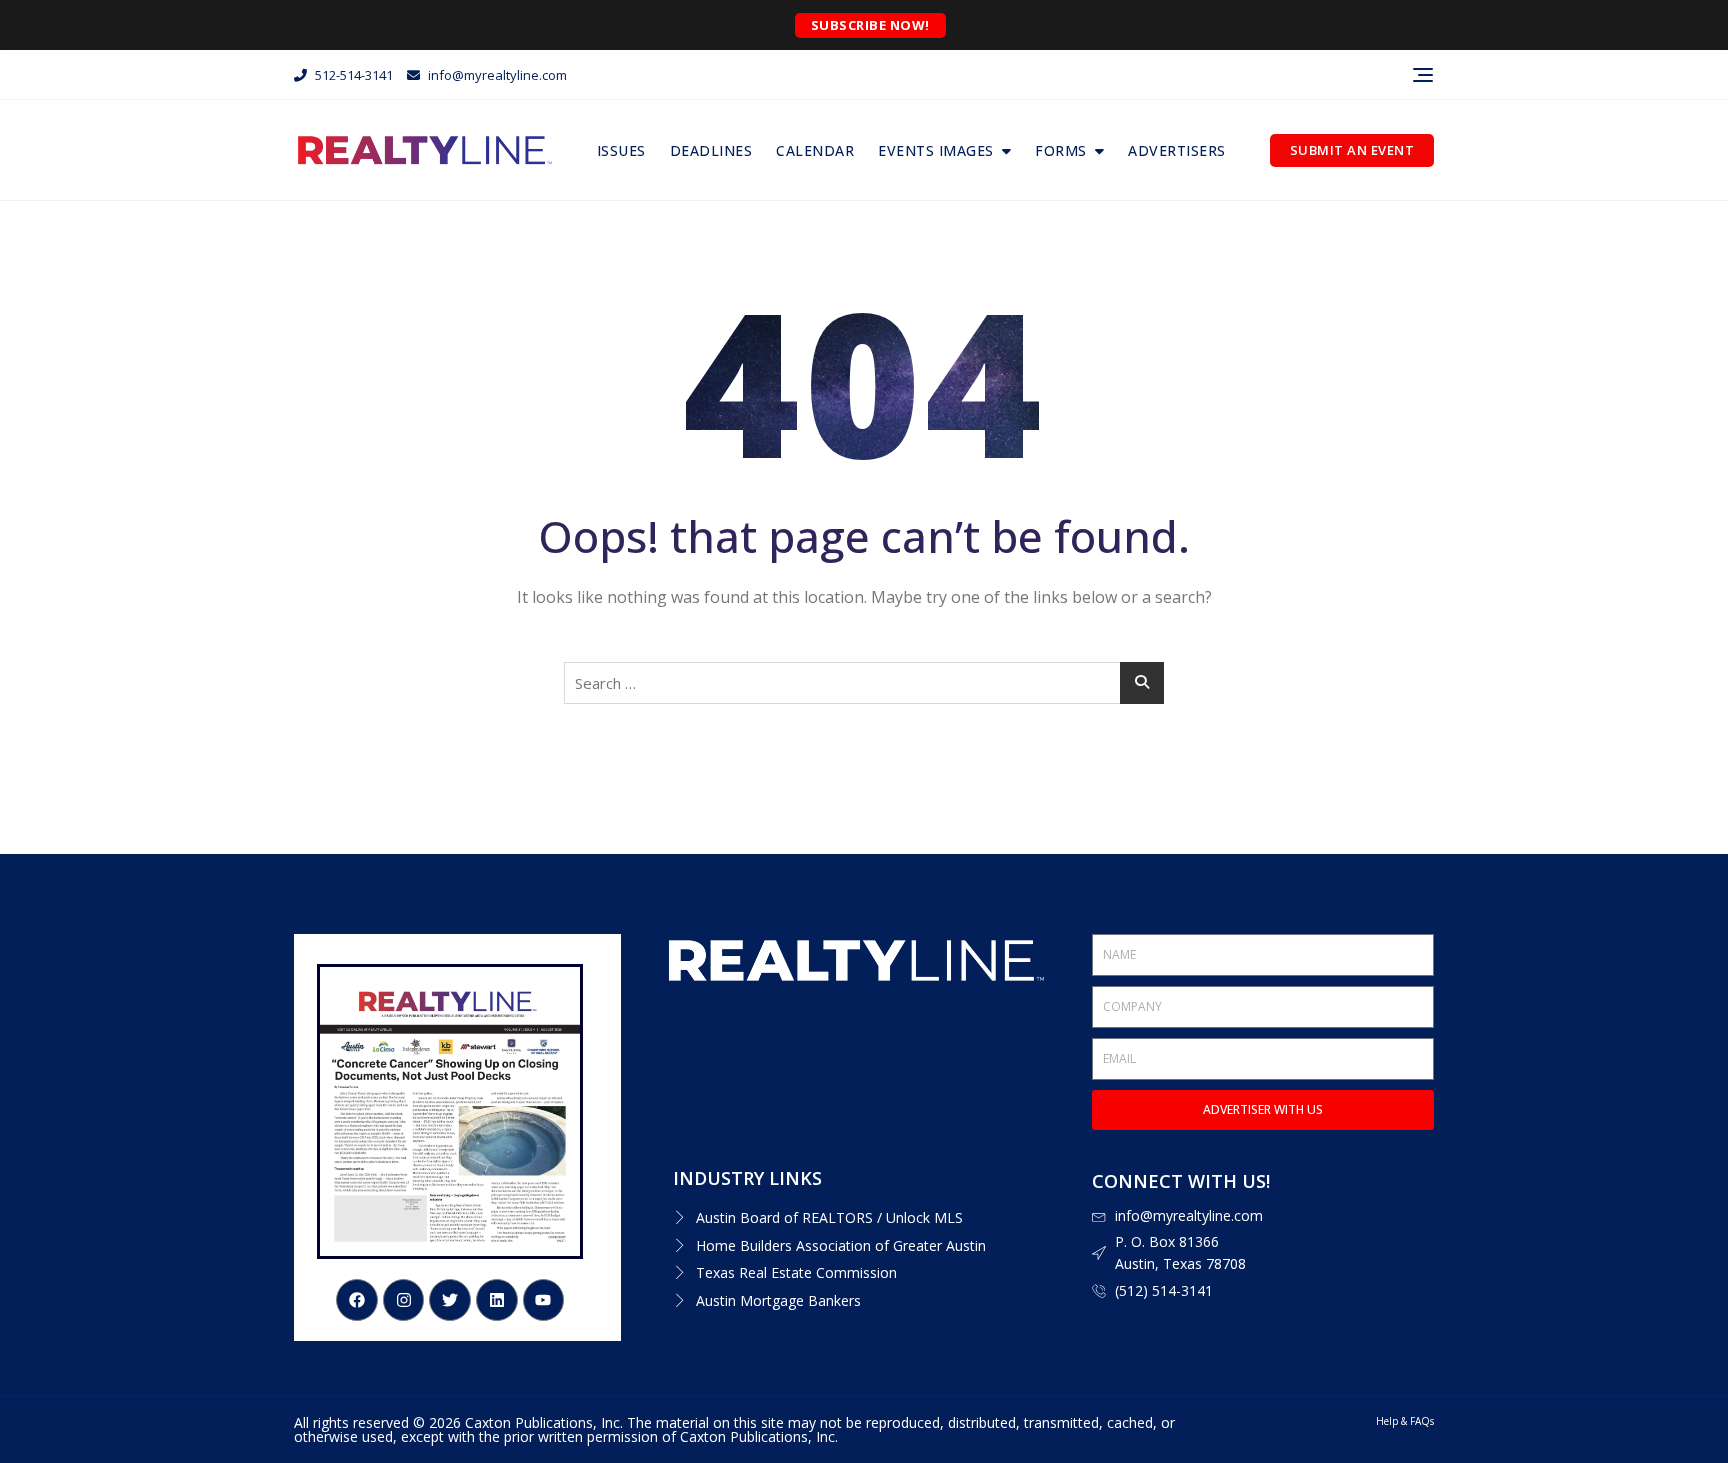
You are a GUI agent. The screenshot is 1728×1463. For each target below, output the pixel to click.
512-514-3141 (352, 75)
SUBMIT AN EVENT (1352, 150)
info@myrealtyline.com (496, 75)
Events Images (936, 150)
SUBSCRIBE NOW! (870, 25)
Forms (1061, 150)
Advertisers (1177, 150)
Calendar (815, 150)
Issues (621, 150)
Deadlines (711, 150)
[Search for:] (864, 683)
